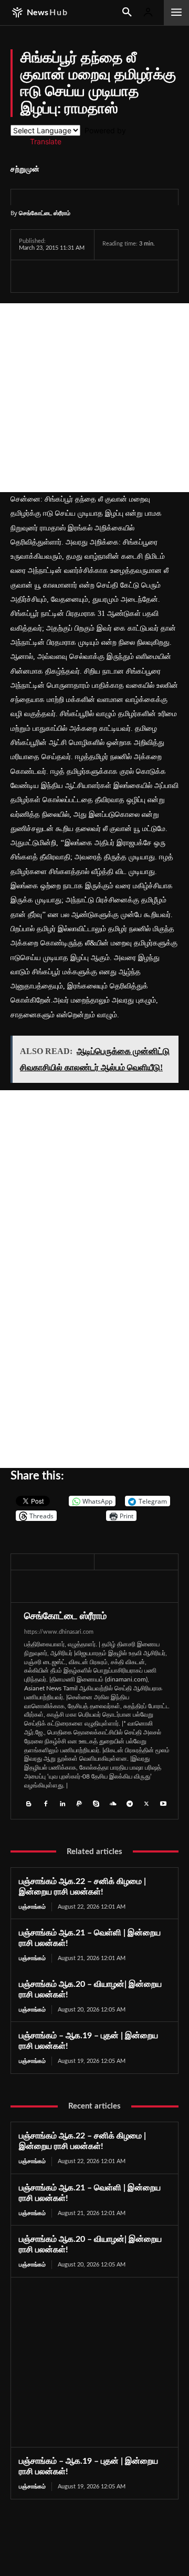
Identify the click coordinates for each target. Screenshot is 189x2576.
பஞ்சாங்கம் (32, 1907)
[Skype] (96, 1803)
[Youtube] (163, 1803)
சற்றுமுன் (25, 169)
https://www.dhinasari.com (59, 1632)
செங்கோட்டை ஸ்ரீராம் (45, 213)
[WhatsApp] (78, 276)
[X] (54, 276)
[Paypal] (79, 1803)
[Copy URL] (152, 276)
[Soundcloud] (113, 1803)
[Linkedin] (62, 1803)
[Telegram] (102, 276)
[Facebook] (29, 276)
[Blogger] (29, 1803)
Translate (46, 141)
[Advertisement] (94, 398)
